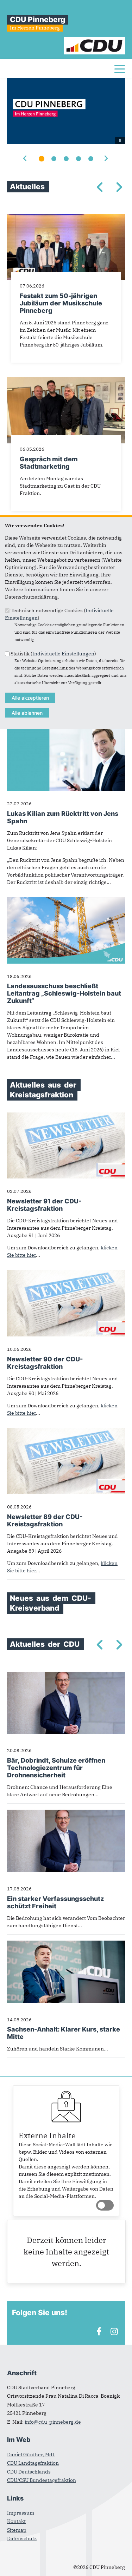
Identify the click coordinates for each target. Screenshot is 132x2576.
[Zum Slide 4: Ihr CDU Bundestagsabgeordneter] (78, 159)
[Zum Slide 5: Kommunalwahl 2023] (91, 159)
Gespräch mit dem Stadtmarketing (49, 463)
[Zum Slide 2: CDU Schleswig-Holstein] (54, 159)
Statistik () (53, 653)
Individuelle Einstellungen (63, 653)
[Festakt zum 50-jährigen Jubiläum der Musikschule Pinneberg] (66, 218)
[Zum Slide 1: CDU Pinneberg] (42, 159)
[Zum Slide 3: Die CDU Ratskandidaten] (66, 159)
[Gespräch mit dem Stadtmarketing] (66, 381)
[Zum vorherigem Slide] (26, 159)
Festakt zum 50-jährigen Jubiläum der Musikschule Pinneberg (61, 303)
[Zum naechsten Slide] (106, 159)
